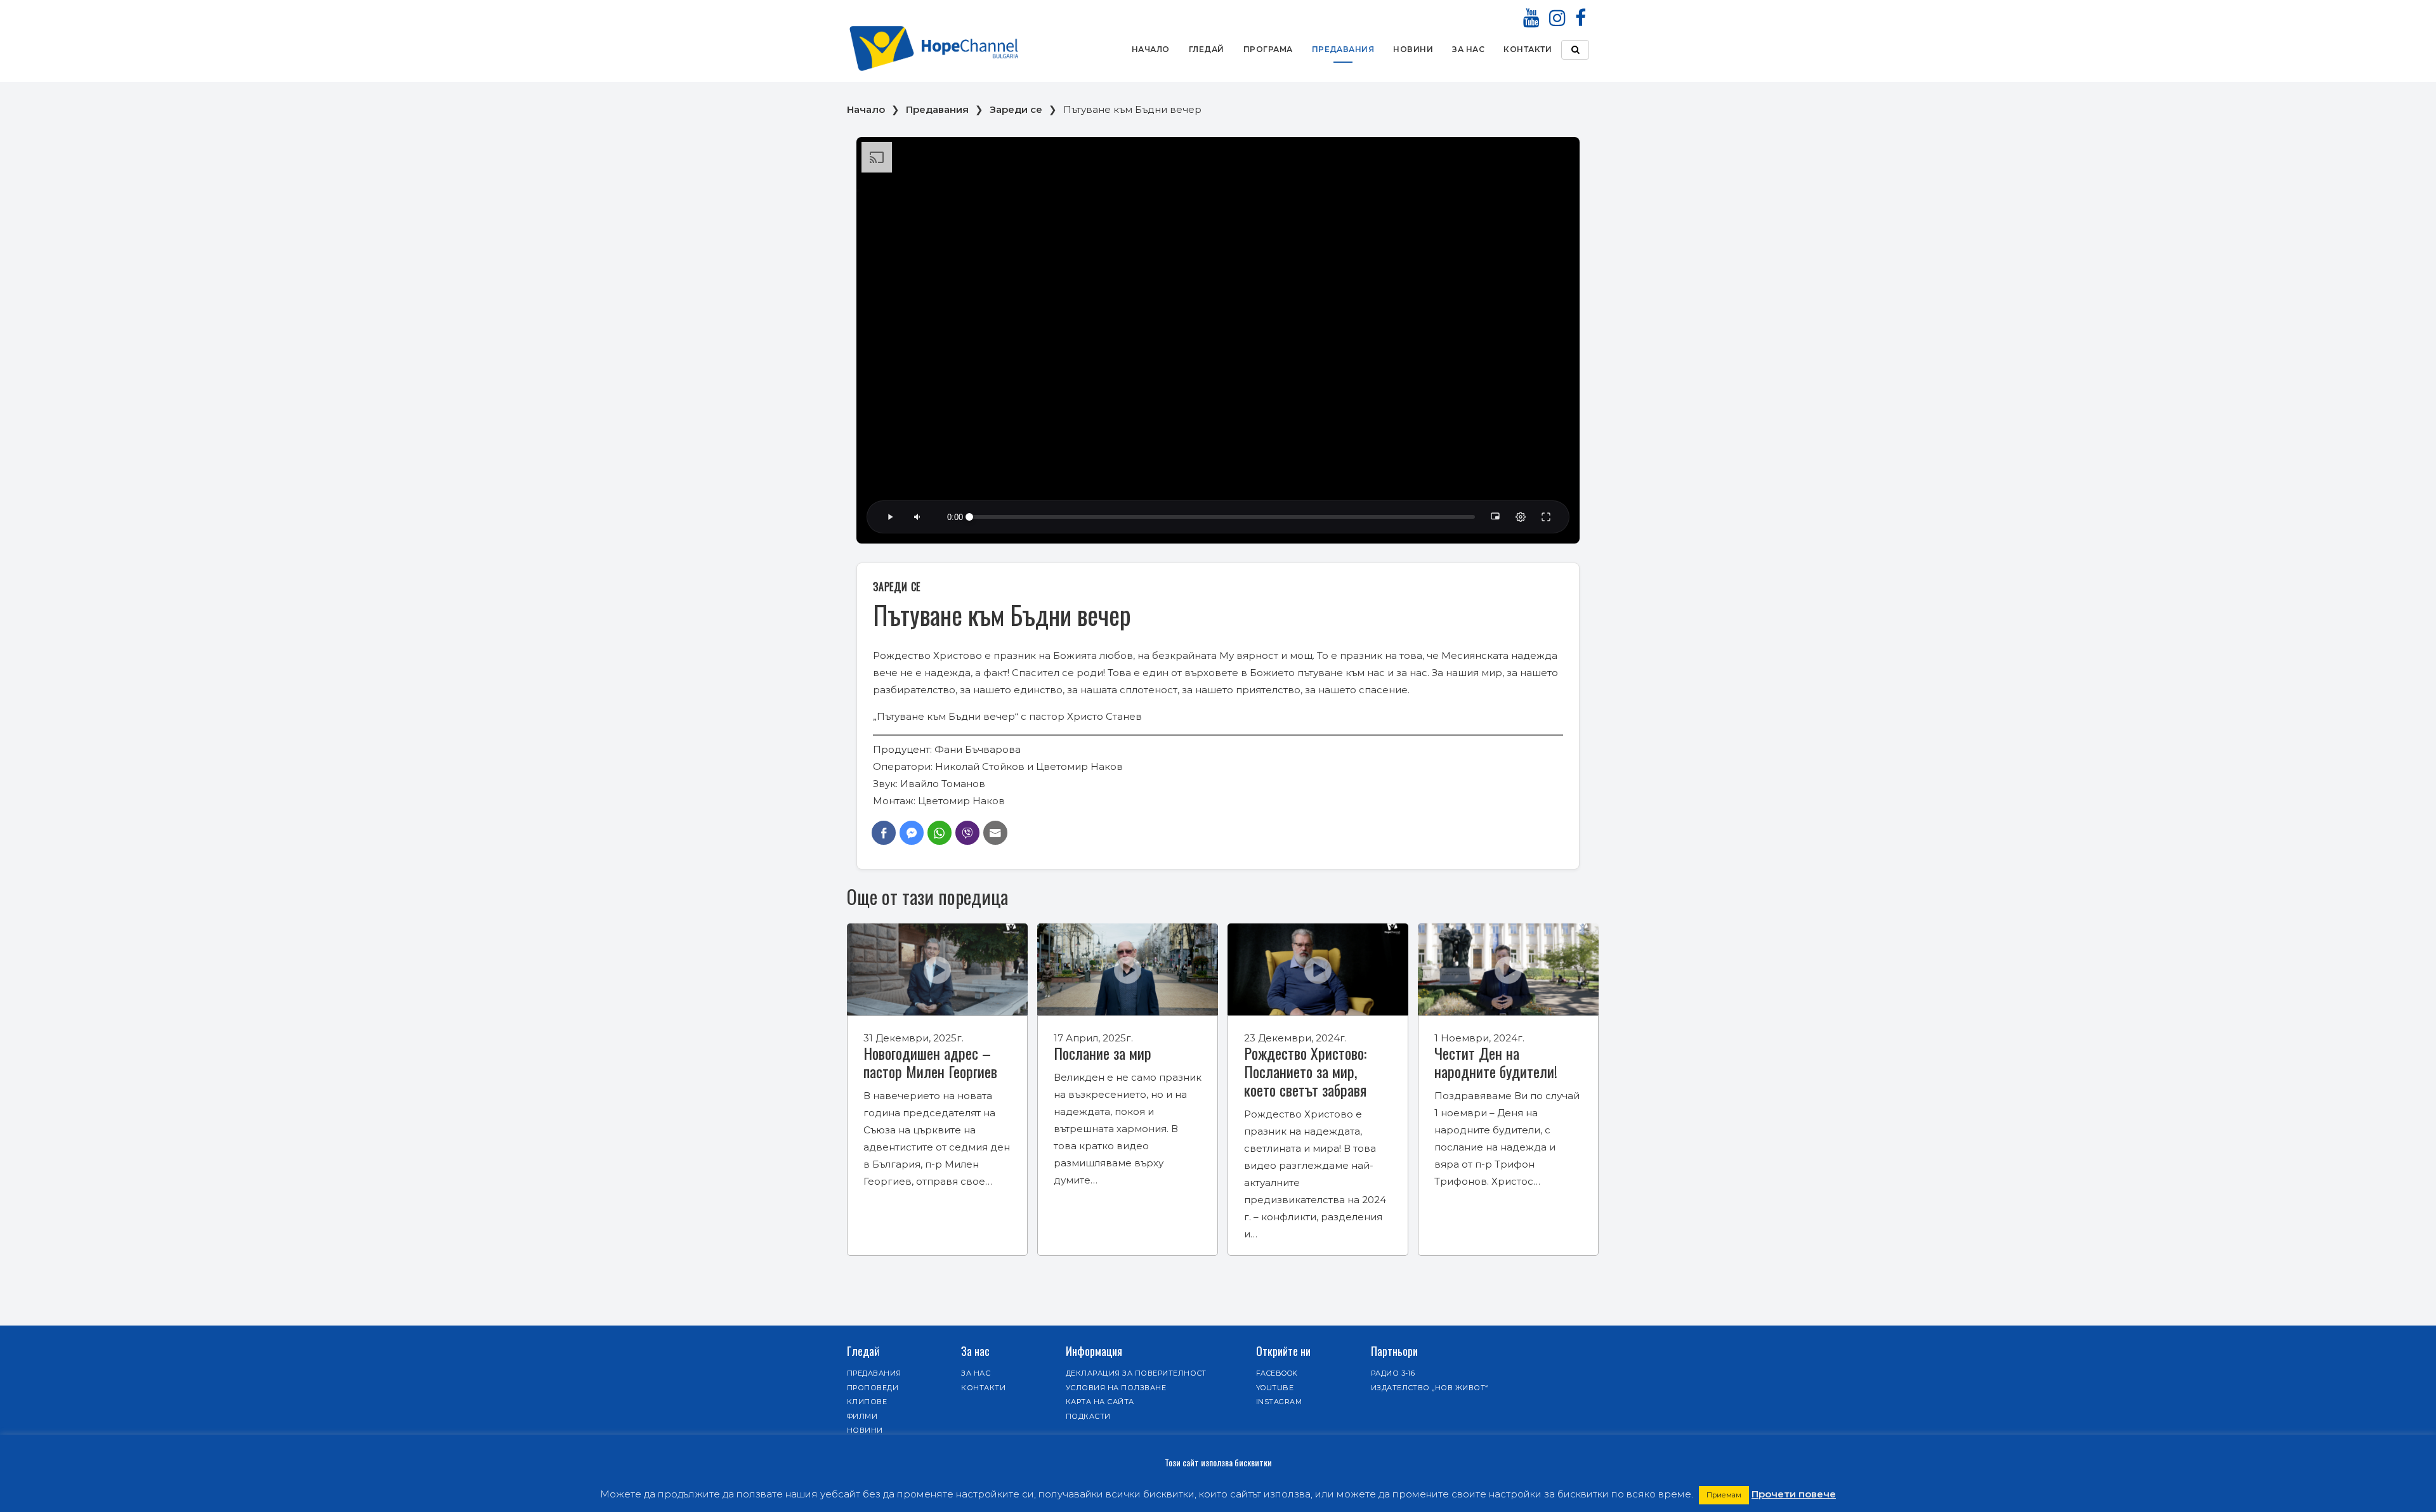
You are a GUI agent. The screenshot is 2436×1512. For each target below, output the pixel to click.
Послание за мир (1103, 1053)
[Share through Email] (995, 833)
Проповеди (873, 1388)
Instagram (1279, 1402)
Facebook (1277, 1373)
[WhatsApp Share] (940, 833)
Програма (1268, 49)
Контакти (1528, 49)
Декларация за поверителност (1136, 1373)
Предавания (1343, 49)
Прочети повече (1794, 1494)
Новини (1413, 49)
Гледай (1207, 49)
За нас (1468, 49)
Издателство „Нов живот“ (1430, 1388)
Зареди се (1016, 109)
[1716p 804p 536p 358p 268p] (1521, 517)
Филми (862, 1416)
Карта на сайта (1100, 1402)
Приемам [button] (1724, 1495)
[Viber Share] (967, 833)
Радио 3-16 (1393, 1373)
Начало (1151, 49)
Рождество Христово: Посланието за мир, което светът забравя (1305, 1071)
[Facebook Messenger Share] (912, 833)
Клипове (867, 1402)
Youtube (1275, 1388)
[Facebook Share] (884, 833)
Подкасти (1088, 1416)
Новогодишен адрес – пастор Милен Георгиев (930, 1062)
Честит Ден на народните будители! (1496, 1062)
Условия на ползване (1116, 1388)
